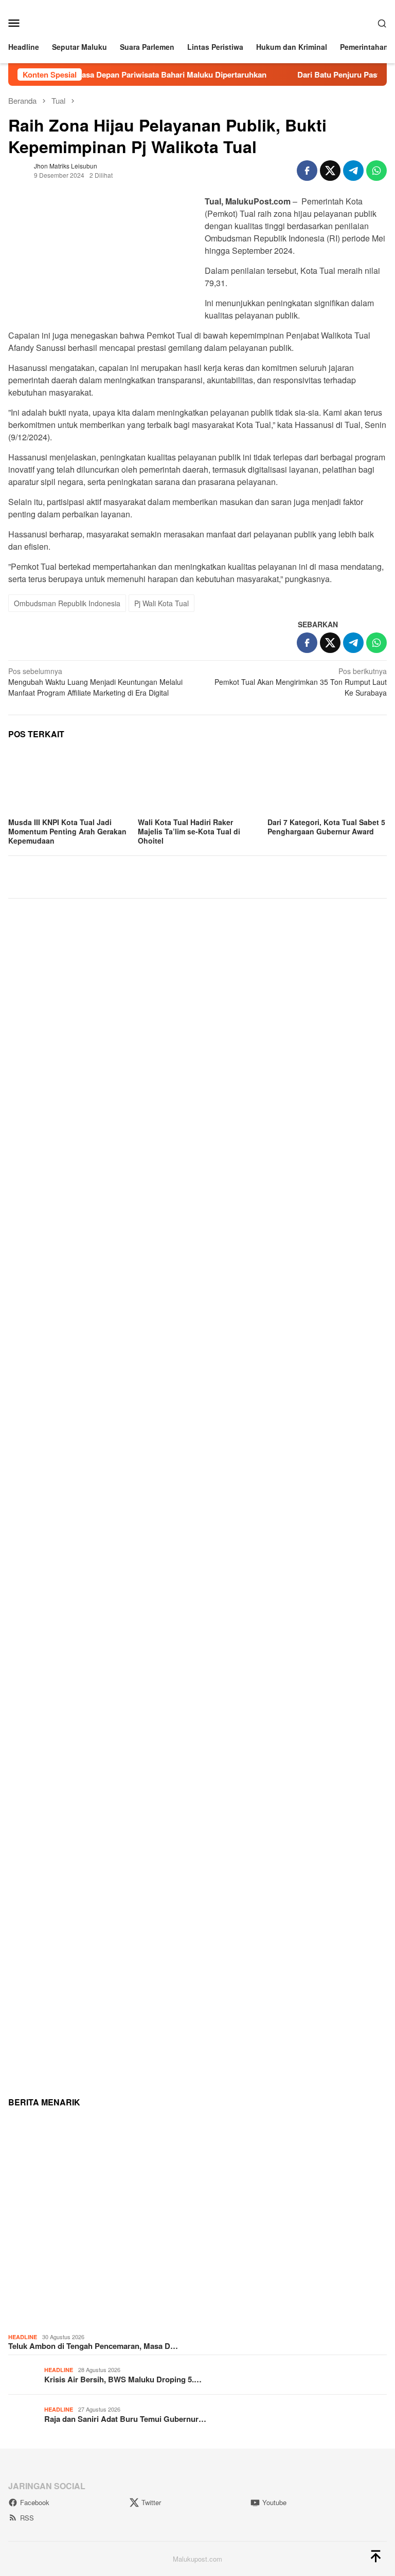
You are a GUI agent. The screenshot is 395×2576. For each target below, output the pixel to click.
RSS (27, 2518)
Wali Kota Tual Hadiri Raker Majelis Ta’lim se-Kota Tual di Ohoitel (189, 831)
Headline (23, 2337)
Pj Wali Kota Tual (161, 603)
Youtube (274, 2502)
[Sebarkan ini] (307, 171)
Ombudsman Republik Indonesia (67, 603)
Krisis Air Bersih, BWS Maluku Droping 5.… (123, 2379)
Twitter (151, 2502)
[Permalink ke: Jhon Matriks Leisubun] (19, 169)
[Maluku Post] (197, 22)
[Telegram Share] (353, 171)
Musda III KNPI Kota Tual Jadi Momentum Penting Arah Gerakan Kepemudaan (67, 831)
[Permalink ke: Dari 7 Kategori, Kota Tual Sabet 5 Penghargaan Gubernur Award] (327, 781)
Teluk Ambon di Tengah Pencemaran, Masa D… (93, 2346)
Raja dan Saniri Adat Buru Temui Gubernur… (125, 2419)
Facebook (35, 2502)
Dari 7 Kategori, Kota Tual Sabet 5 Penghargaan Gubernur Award (326, 827)
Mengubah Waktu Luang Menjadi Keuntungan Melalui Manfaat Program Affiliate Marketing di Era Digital (95, 682)
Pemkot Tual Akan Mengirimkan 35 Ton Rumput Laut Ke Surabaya (301, 682)
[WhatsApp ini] (376, 171)
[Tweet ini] (330, 171)
